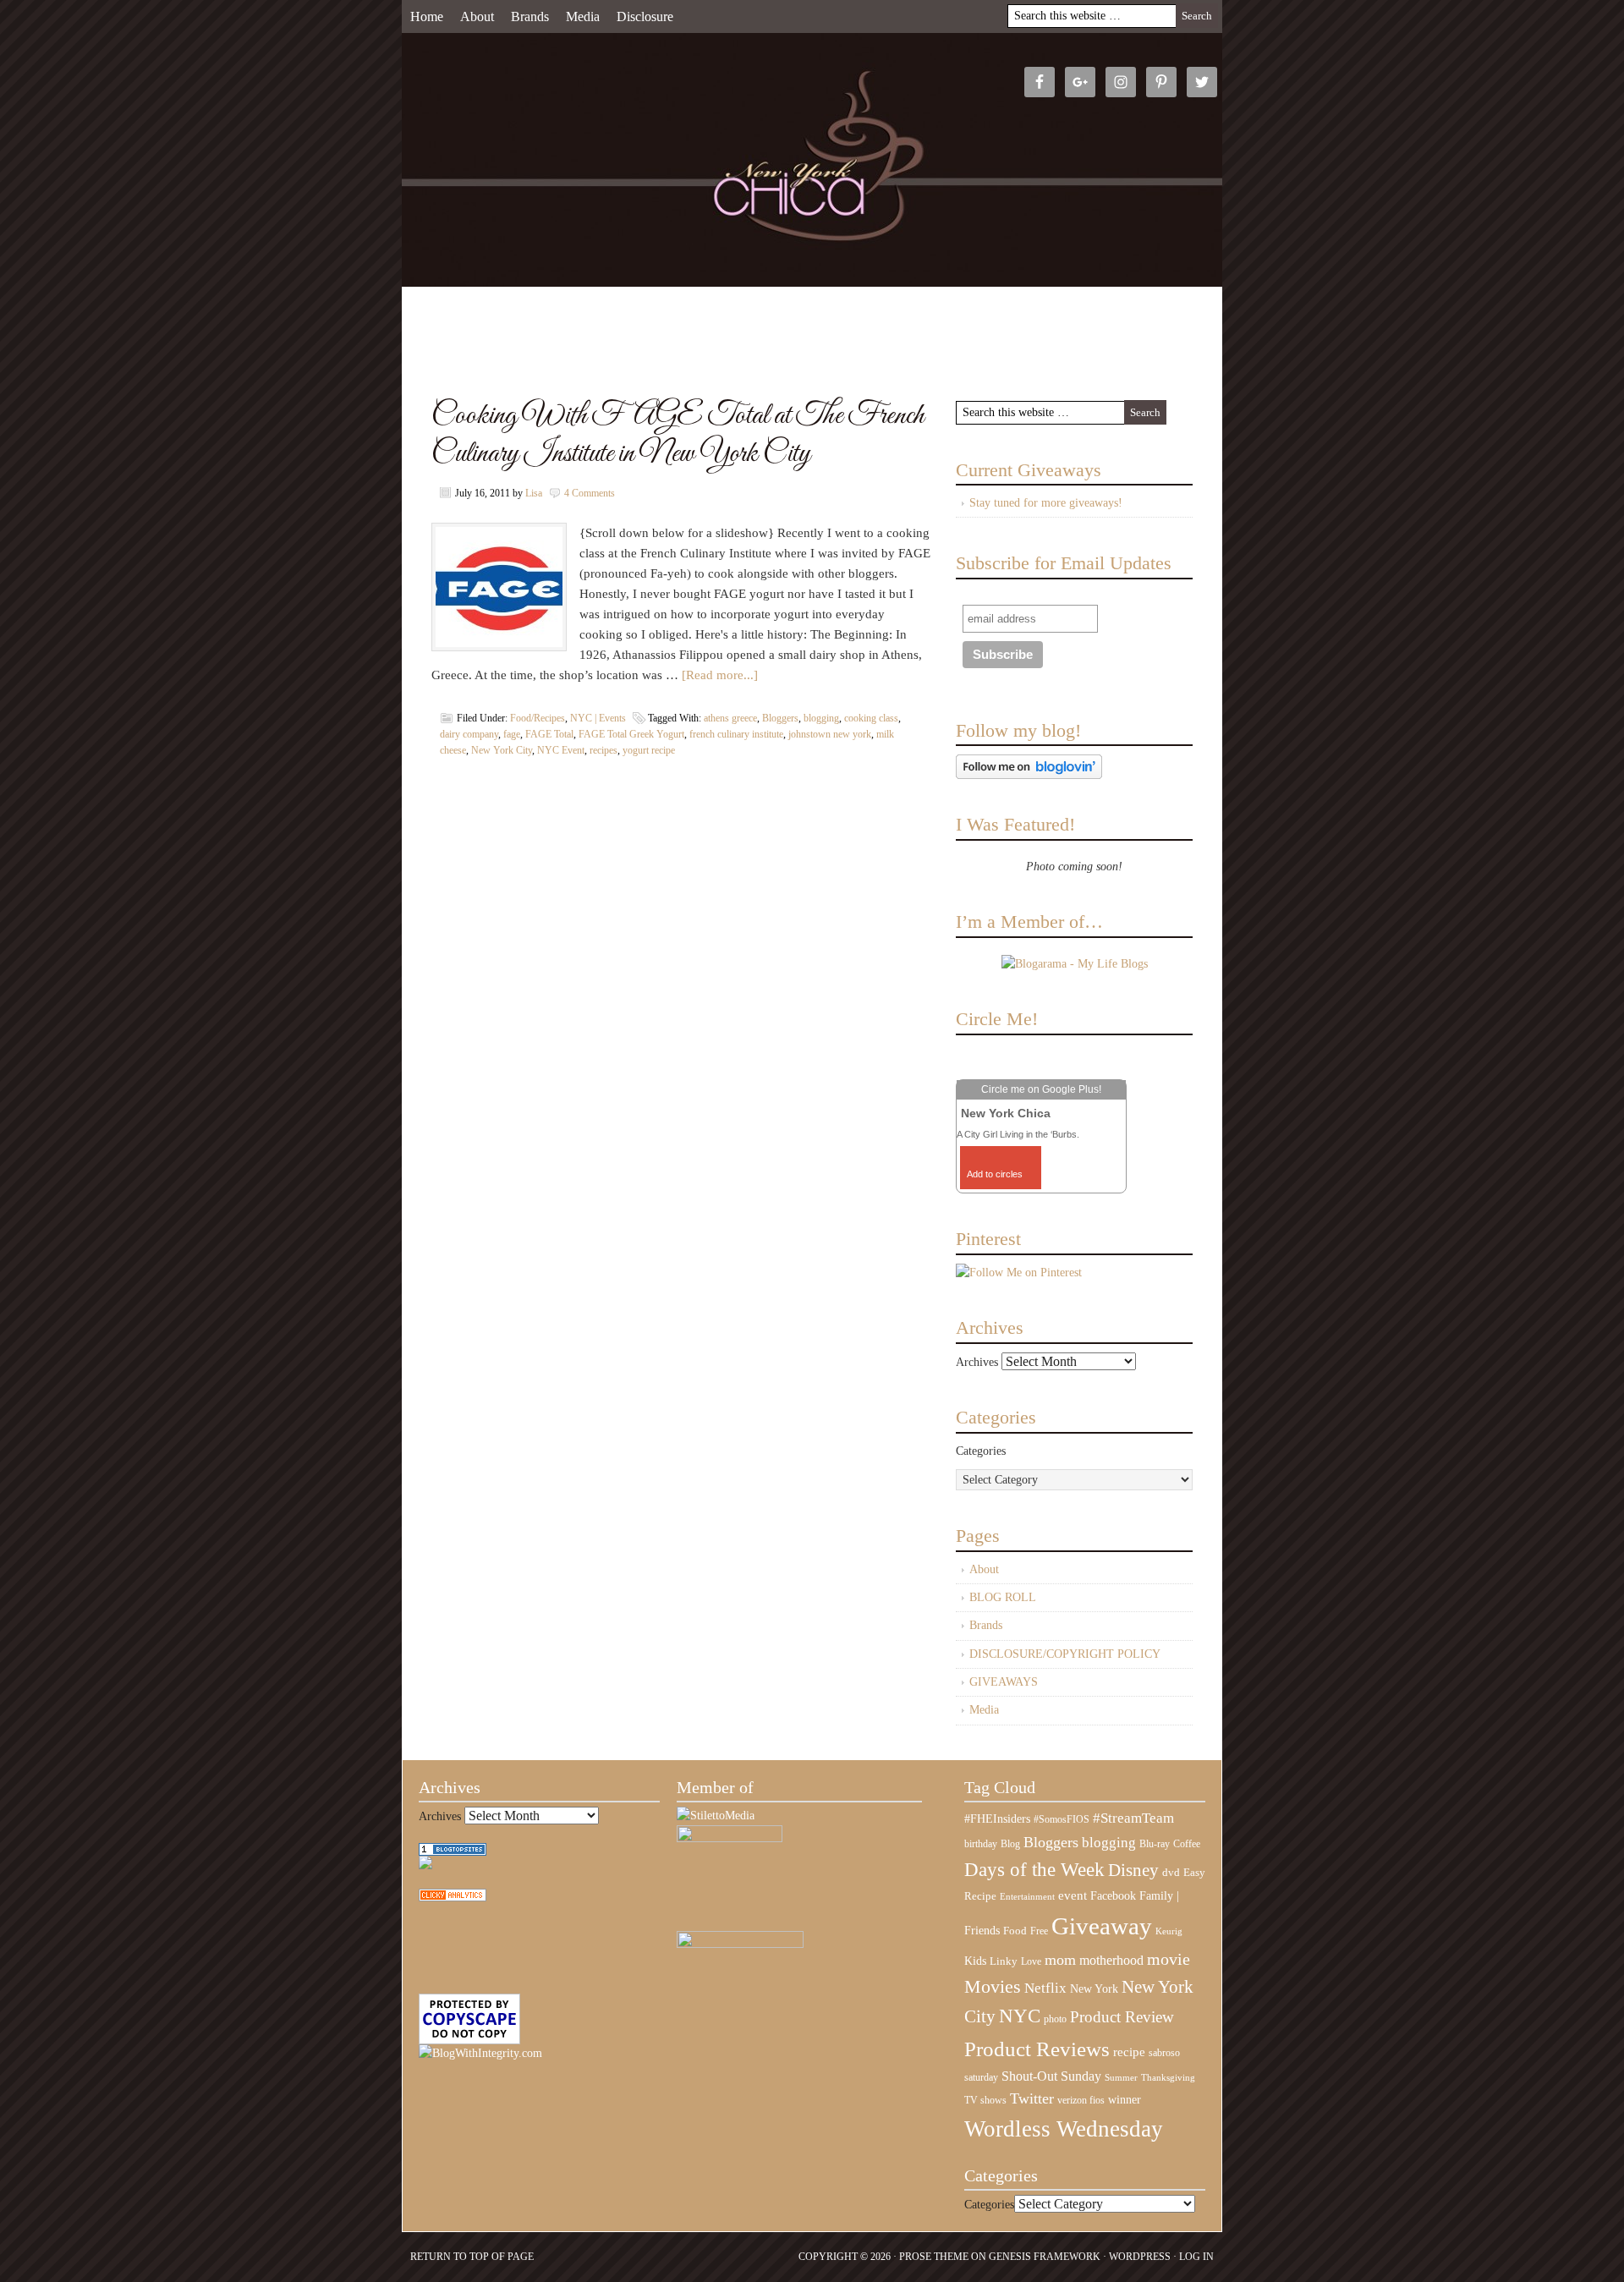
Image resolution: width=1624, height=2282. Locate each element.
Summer (1121, 2078)
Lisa (534, 493)
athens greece (730, 718)
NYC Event (561, 750)
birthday (981, 1844)
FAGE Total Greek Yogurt (631, 734)
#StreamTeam (1133, 1818)
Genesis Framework (1045, 2257)
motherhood (1111, 1960)
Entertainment (1027, 1897)
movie (1169, 1959)
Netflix (1045, 1988)
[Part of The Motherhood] (740, 1944)
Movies (993, 1987)
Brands (530, 16)
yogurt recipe (649, 750)
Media (583, 16)
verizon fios (1081, 2100)
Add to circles (995, 1174)
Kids (975, 1961)
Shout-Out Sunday (1051, 2076)
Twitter (1032, 2098)
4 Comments (590, 493)
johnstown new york (830, 734)
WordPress (1140, 2257)
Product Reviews (1037, 2049)
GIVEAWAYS (1004, 1682)
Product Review (1122, 2017)
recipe (1129, 2052)
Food (1015, 1931)
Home (427, 16)
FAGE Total (549, 734)
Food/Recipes (538, 718)
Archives (977, 1362)
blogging (821, 718)
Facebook (1113, 1896)
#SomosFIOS (1062, 1819)
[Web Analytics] (453, 1898)
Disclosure (645, 16)
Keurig (1169, 1931)
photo (1055, 2019)
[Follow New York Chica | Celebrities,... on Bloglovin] (1029, 775)
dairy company (469, 734)
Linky (1004, 1961)
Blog (1010, 1844)
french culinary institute (736, 734)
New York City (502, 750)
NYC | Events (598, 718)
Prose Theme (934, 2257)
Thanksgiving (1168, 2078)
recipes (604, 750)
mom (1060, 1960)
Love (1031, 1962)
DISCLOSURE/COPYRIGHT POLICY (1065, 1654)
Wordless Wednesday (1064, 2129)
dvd (1171, 1873)
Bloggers (780, 718)
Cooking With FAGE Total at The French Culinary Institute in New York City (678, 435)
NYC (1020, 2016)
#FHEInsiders (997, 1818)
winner (1125, 2099)
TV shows (985, 2100)
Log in (1196, 2257)
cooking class (871, 718)
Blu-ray (1155, 1844)
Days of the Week (1034, 1869)
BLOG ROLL (1003, 1597)
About (477, 16)
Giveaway (1102, 1926)
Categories (981, 1451)
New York (1094, 1989)
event (1073, 1895)
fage (512, 734)
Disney (1133, 1870)
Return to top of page (472, 2257)
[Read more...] (720, 675)
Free (1039, 1931)
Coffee (1187, 1844)
